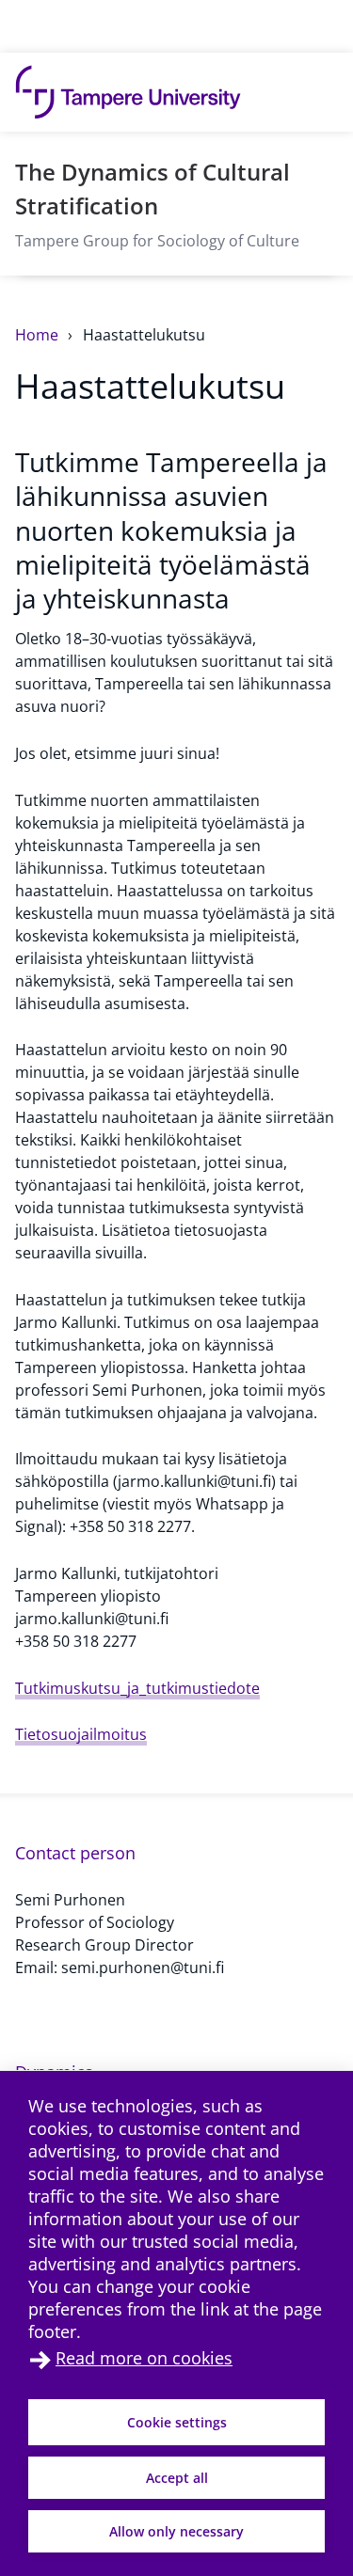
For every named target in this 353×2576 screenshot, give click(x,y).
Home (39, 335)
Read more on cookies (144, 2358)
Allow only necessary (176, 2531)
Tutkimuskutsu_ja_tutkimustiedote (137, 1688)
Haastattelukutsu (144, 335)
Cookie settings (177, 2422)
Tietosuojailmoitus (81, 1734)
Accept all (177, 2478)
